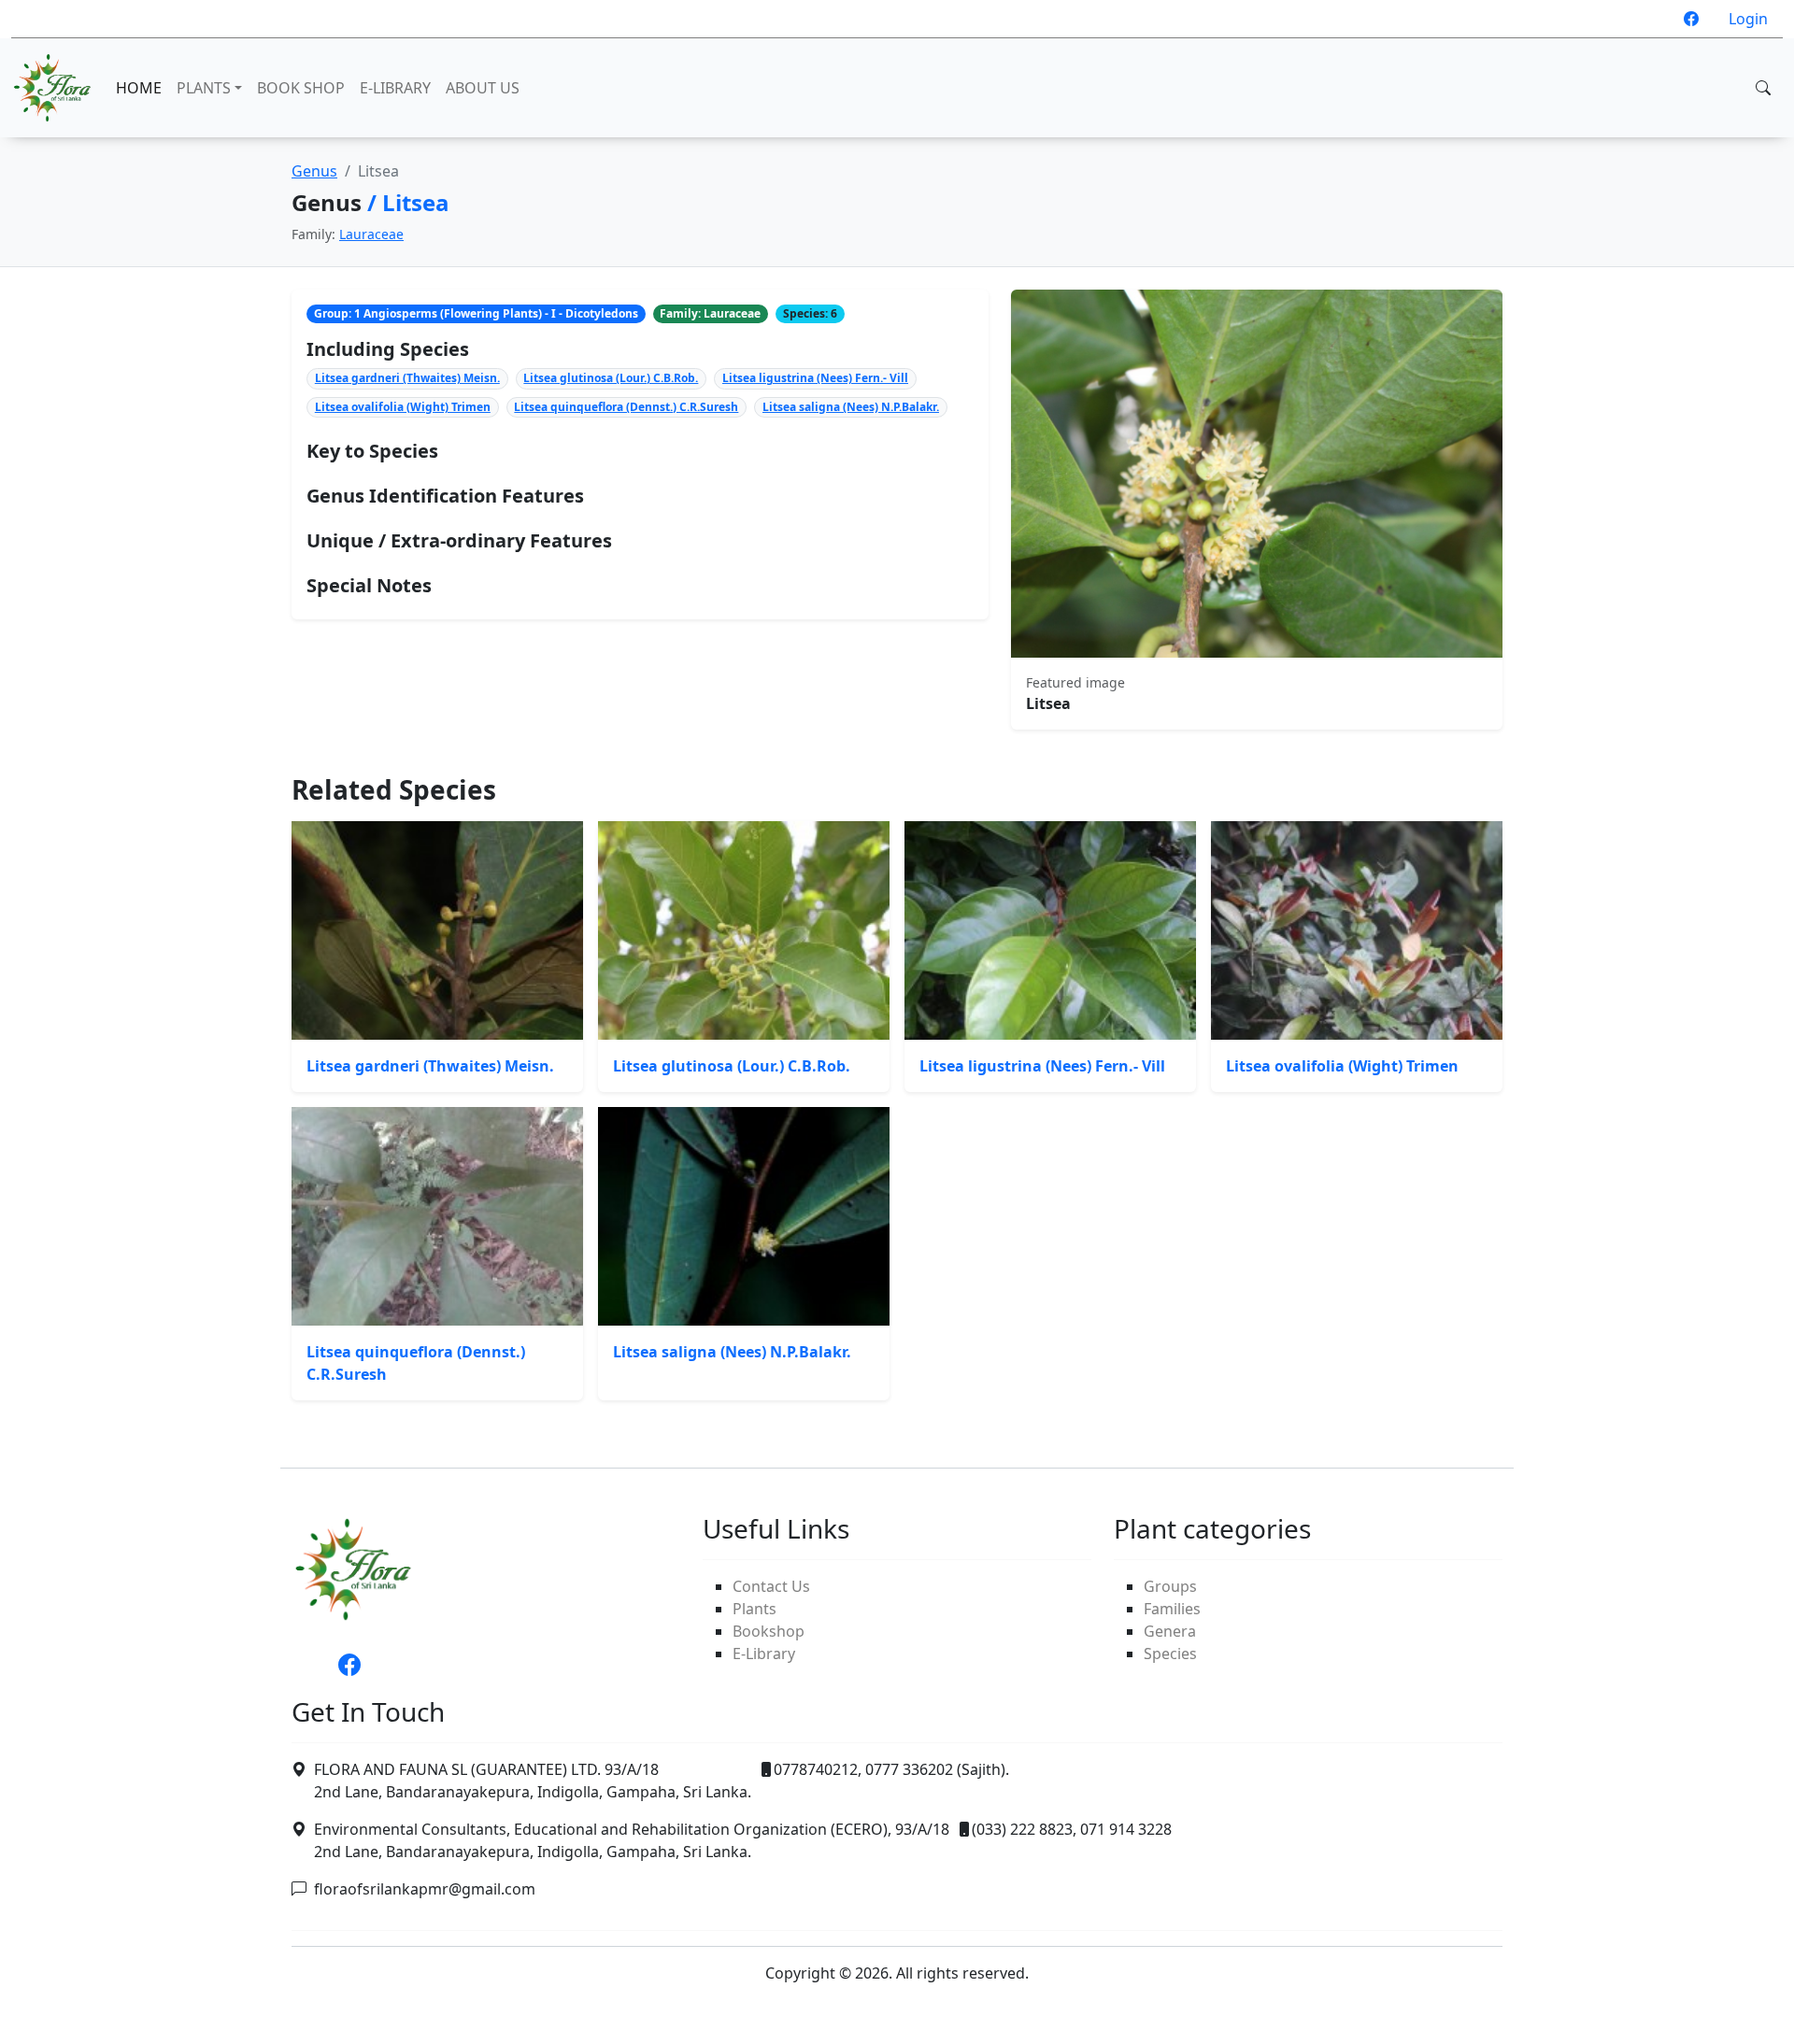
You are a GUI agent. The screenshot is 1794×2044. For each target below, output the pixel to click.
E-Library (764, 1654)
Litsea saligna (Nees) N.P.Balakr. (851, 407)
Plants (755, 1609)
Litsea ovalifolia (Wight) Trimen (403, 407)
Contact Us (771, 1586)
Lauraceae (371, 234)
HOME (139, 88)
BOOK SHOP (301, 88)
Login (1748, 19)
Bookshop (769, 1631)
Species (1170, 1654)
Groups (1170, 1586)
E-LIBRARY (395, 88)
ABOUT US (483, 88)
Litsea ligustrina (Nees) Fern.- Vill (815, 378)
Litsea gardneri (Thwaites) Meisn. (407, 378)
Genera (1170, 1631)
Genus (314, 171)
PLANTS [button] (204, 88)
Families (1172, 1609)
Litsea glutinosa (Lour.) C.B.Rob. (611, 378)
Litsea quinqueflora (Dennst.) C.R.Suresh (626, 407)
